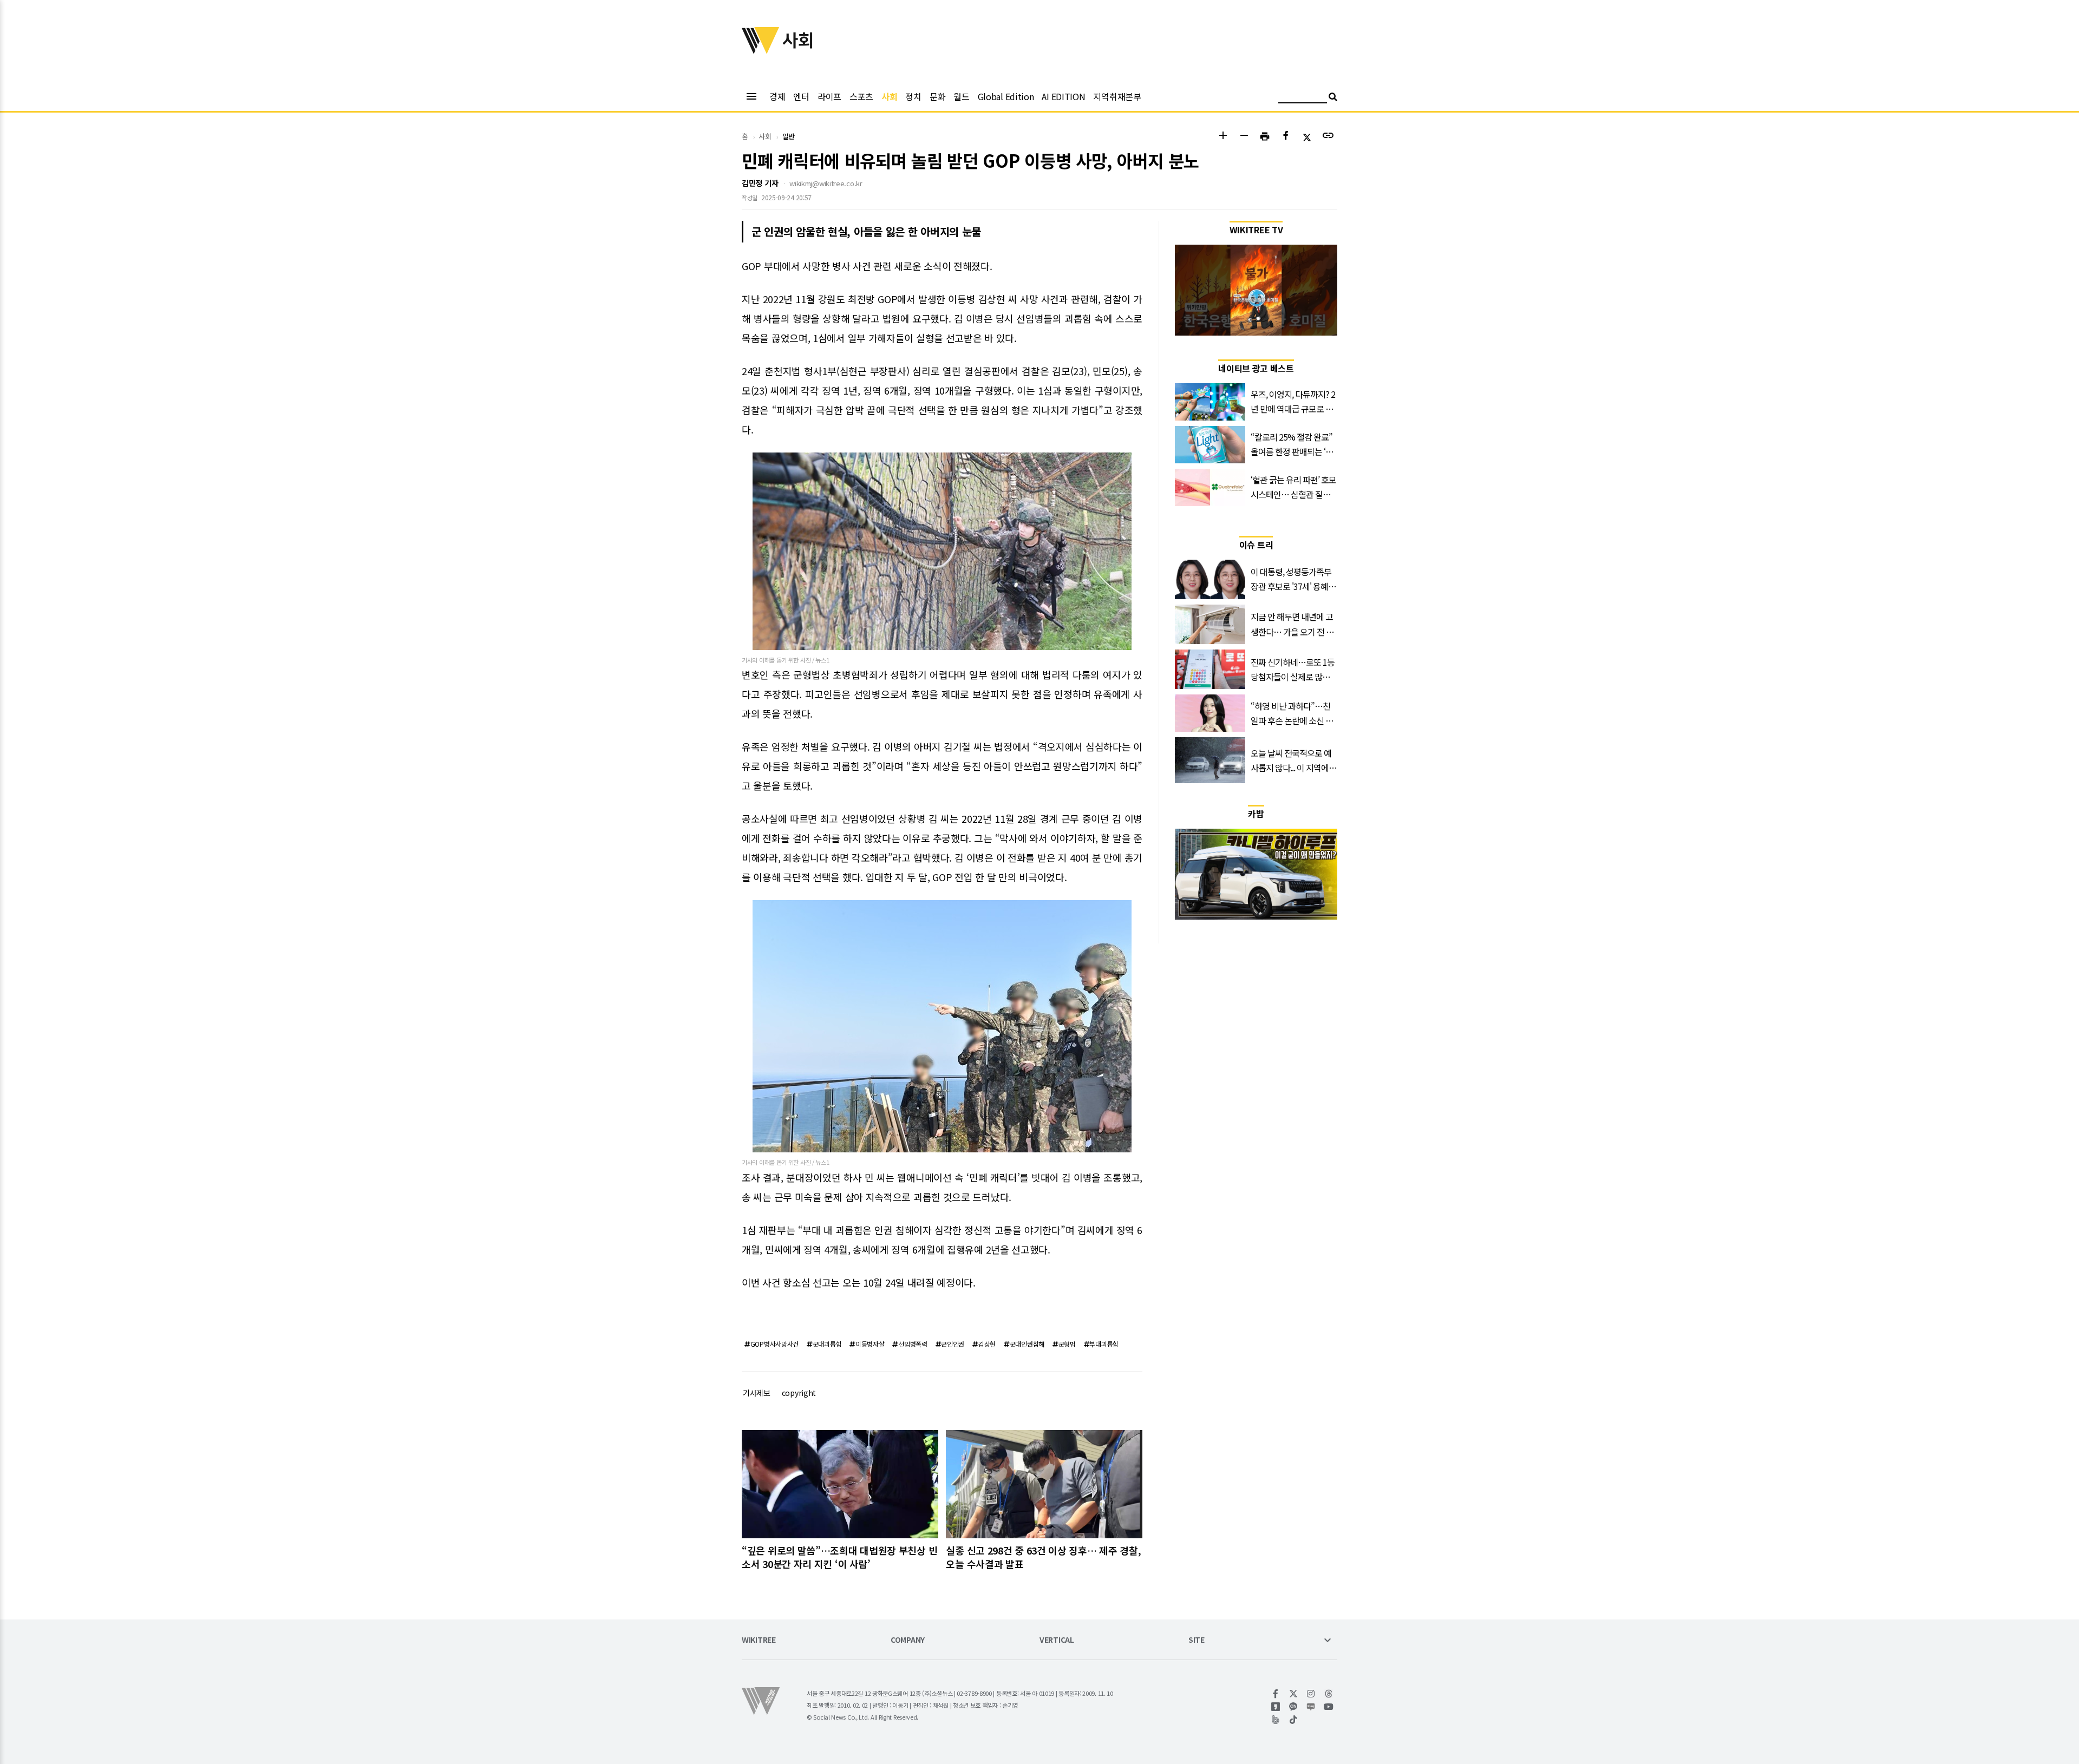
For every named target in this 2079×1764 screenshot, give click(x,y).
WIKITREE (759, 1640)
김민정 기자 (760, 183)
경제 (777, 96)
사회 (889, 96)
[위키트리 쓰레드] (1329, 1694)
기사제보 (757, 1393)
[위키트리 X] (1294, 1694)
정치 (913, 96)
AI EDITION (1063, 96)
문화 (937, 96)
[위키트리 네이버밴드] (1276, 1720)
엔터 (801, 96)
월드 (961, 96)
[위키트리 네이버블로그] (1311, 1707)
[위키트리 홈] (761, 50)
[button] (1223, 137)
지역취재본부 (1117, 96)
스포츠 (861, 96)
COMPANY (908, 1640)
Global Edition (1006, 96)
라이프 (829, 96)
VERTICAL (1057, 1640)
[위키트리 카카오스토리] (1276, 1707)
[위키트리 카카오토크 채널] (1294, 1707)
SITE (1197, 1640)
